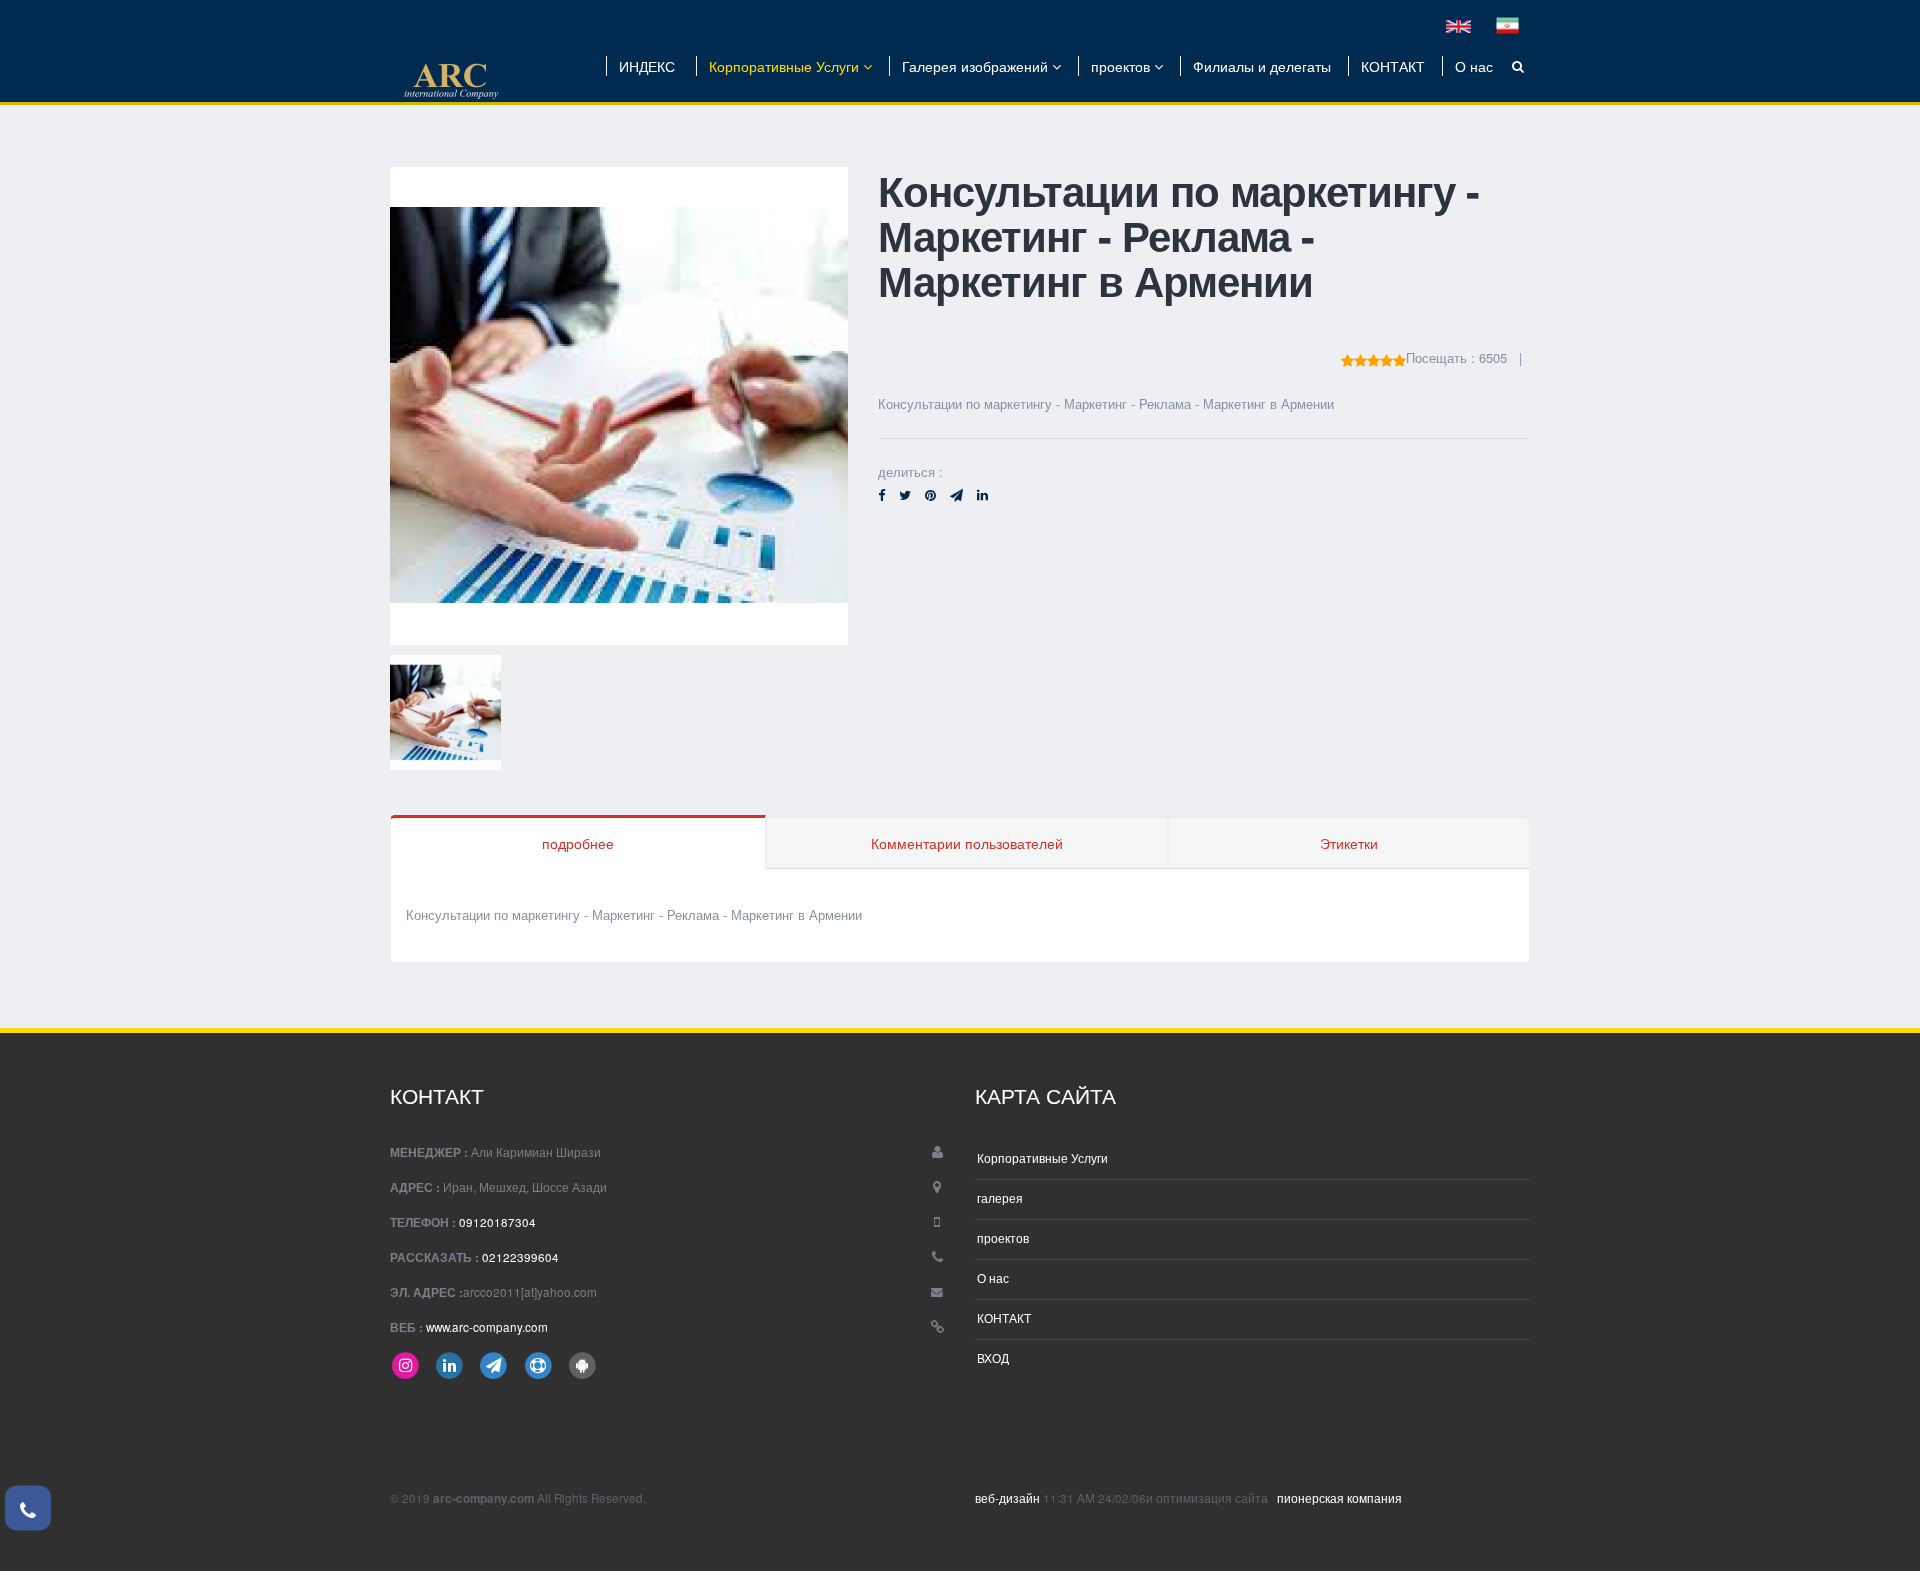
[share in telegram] (956, 494)
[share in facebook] (881, 494)
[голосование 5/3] (1373, 357)
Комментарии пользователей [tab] (967, 843)
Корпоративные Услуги (786, 66)
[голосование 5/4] (1360, 357)
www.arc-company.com (487, 1327)
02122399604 (520, 1257)
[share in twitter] (905, 494)
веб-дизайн (1009, 1498)
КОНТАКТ (1393, 66)
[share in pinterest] (930, 494)
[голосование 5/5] (1347, 357)
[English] (1458, 24)
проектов (1122, 66)
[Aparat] (538, 1364)
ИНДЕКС (647, 66)
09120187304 (497, 1222)
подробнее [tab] (578, 843)
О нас (1474, 66)
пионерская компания (1338, 1498)
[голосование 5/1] (1399, 357)
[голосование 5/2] (1386, 357)
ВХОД (993, 1358)
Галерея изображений (977, 66)
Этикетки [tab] (1349, 843)
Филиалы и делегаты (1262, 66)
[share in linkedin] (982, 494)
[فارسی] (1507, 24)
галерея (1000, 1198)
